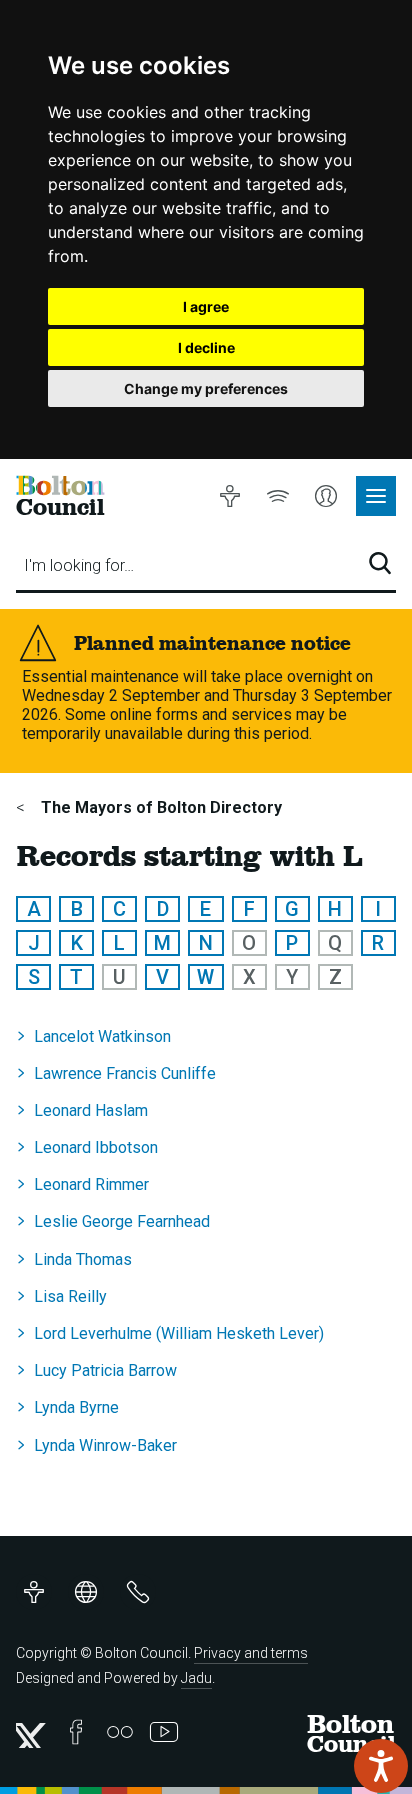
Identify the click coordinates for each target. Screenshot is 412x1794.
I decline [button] (206, 347)
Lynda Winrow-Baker (105, 1445)
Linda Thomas (83, 1259)
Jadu (196, 1678)
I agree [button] (206, 306)
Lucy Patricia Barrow (105, 1370)
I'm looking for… (79, 565)
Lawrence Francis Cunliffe (125, 1073)
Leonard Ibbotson (96, 1147)
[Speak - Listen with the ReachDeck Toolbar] (381, 1766)
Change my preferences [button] (206, 388)
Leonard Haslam (91, 1110)
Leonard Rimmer (91, 1184)
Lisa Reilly (70, 1296)
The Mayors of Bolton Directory (159, 807)
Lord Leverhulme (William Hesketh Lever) (179, 1333)
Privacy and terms (251, 1653)
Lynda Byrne (76, 1407)
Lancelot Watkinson (102, 1036)
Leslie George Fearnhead (122, 1221)
